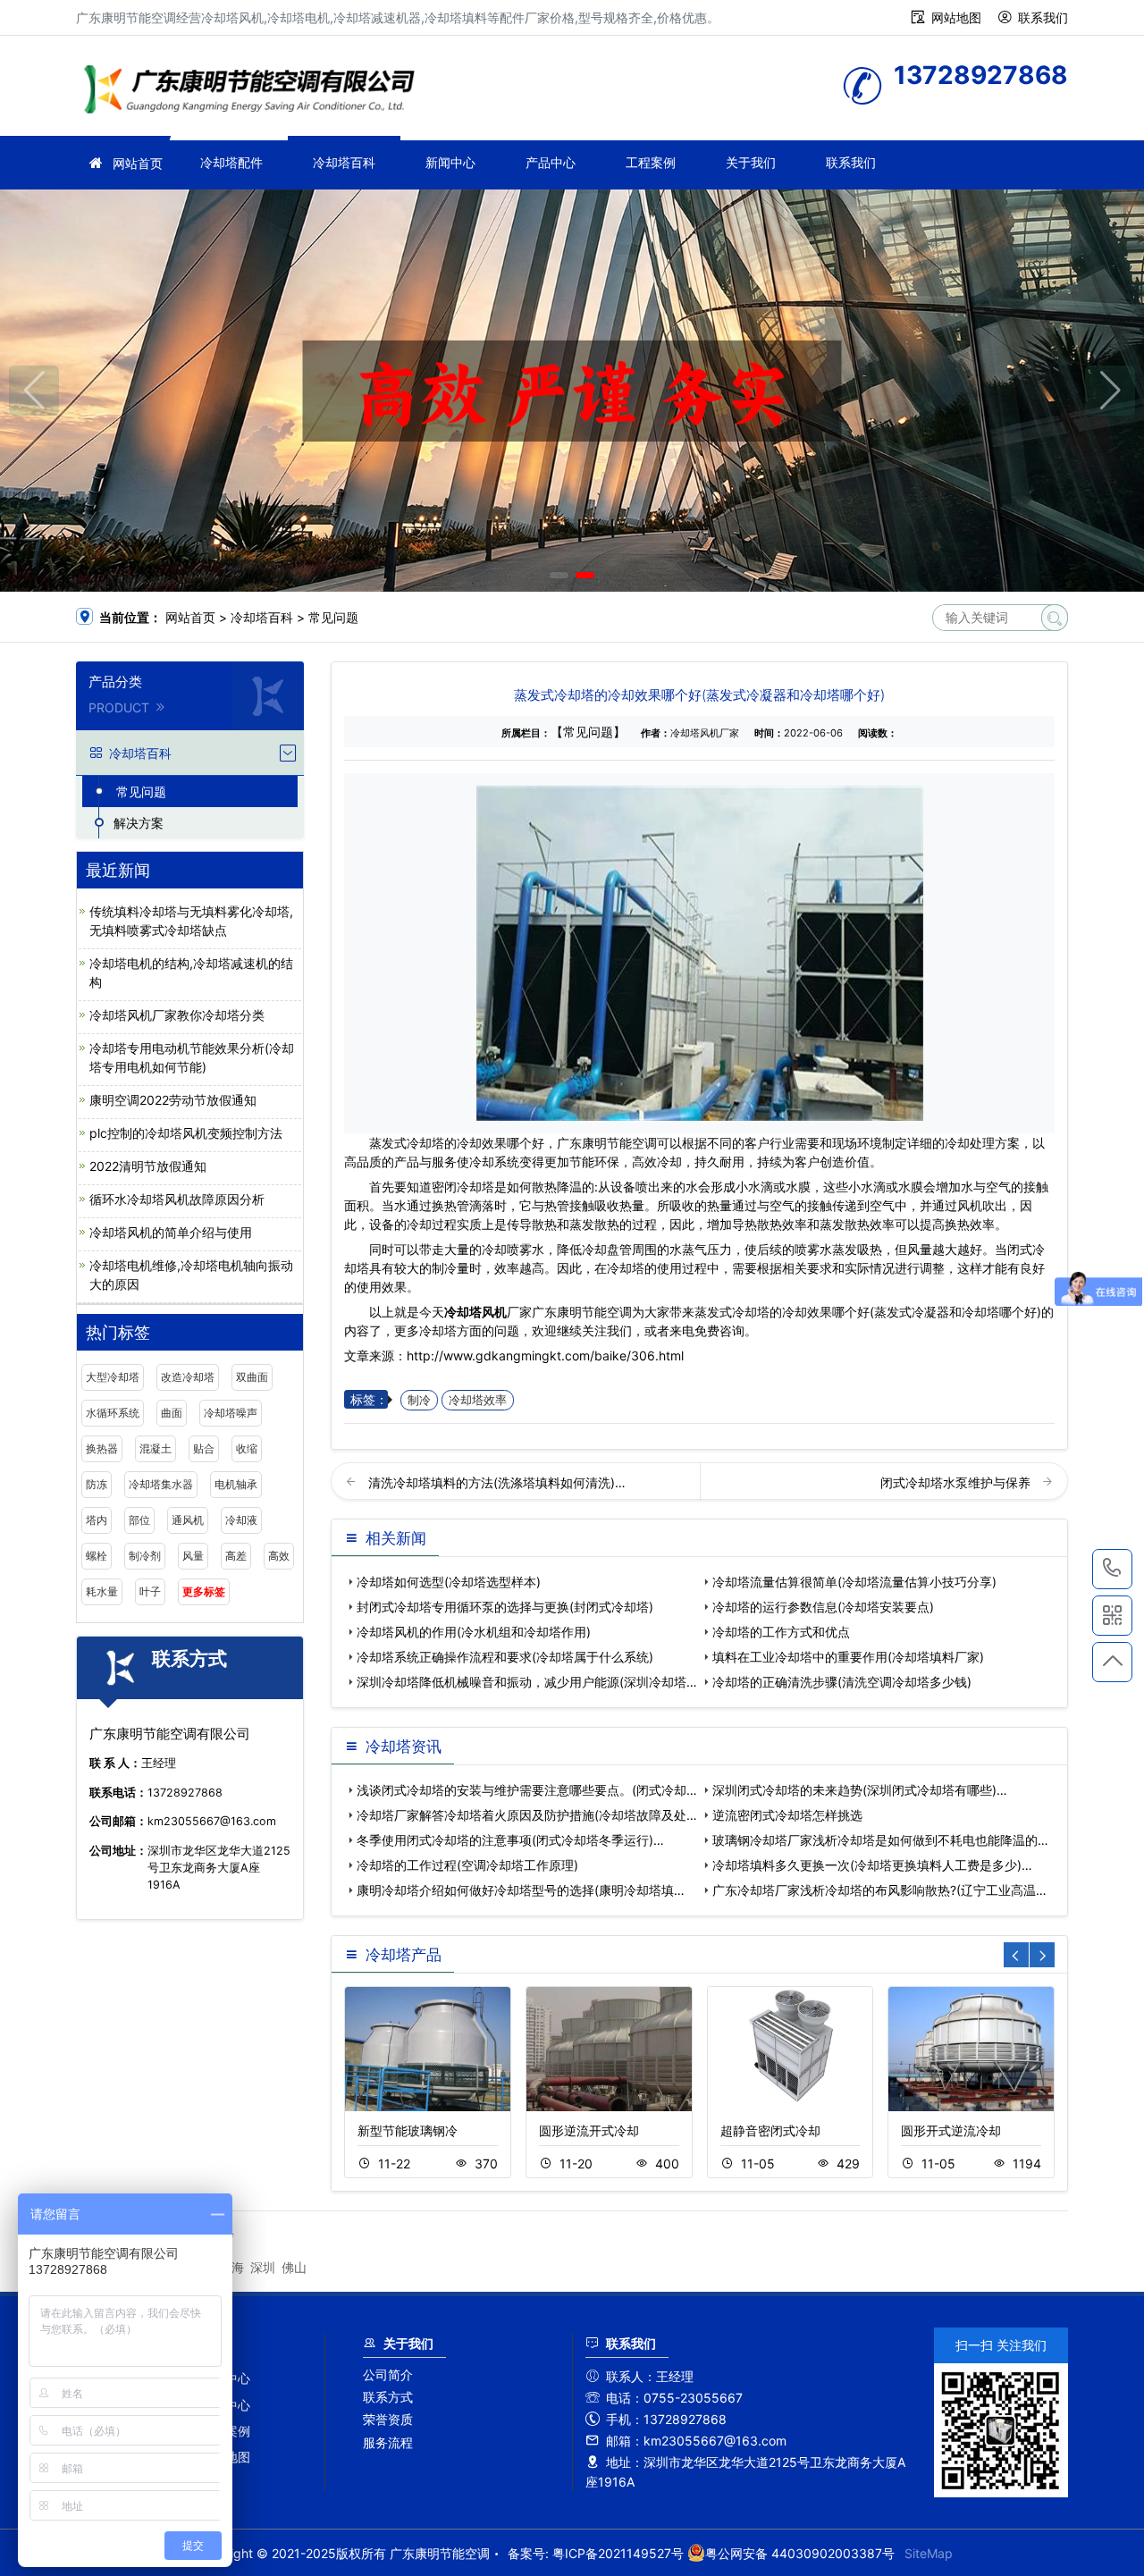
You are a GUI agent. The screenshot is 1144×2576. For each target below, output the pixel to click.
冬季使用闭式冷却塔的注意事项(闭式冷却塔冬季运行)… (510, 1840)
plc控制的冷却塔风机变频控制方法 (186, 1133)
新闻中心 (450, 162)
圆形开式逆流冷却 (951, 2130)
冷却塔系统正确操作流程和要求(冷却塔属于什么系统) (505, 1657)
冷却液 (241, 1520)
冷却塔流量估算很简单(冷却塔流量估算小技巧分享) (854, 1582)
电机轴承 (236, 1484)
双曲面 (252, 1377)
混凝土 (156, 1448)
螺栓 (97, 1556)
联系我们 (1043, 17)
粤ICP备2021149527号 (618, 2553)
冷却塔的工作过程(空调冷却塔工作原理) (467, 1865)
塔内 (97, 1520)
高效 (279, 1556)
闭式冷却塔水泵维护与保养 (957, 1482)
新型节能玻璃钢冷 (408, 2130)
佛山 (294, 2267)
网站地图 (956, 17)
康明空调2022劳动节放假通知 (173, 1100)
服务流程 (388, 2442)
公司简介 (388, 2374)
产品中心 (551, 162)
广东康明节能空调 (255, 92)
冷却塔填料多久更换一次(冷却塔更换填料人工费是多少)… (872, 1865)
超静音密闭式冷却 (770, 2130)
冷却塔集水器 (161, 1484)
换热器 (102, 1448)
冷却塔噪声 (231, 1413)
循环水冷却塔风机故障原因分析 (177, 1199)
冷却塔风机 (475, 1312)
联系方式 (388, 2397)
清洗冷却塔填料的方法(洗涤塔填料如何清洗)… (497, 1482)
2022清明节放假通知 (148, 1166)
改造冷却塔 (188, 1377)
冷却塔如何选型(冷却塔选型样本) (449, 1582)
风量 (193, 1556)
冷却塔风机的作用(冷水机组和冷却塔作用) (474, 1632)
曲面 (172, 1413)
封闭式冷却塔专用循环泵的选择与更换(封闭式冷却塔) (505, 1607)
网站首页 (138, 163)
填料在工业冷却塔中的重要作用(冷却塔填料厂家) (848, 1657)
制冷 (419, 1400)
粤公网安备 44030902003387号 (800, 2553)
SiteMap (929, 2553)
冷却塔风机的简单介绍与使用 (171, 1232)
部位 (139, 1520)
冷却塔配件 (231, 162)
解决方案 (139, 823)
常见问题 (333, 617)
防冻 (97, 1484)
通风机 (188, 1520)
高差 (236, 1556)
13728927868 (1112, 1569)
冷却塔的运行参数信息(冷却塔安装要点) (823, 1607)
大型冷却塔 (113, 1377)
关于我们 (751, 162)
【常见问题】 (588, 732)
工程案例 (651, 162)
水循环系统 (113, 1413)
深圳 (263, 2267)
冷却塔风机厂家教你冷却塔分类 (177, 1015)
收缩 (247, 1448)
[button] (559, 575)
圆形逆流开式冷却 (589, 2130)
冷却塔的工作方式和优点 (781, 1632)
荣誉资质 (388, 2419)
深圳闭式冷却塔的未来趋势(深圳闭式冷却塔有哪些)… (860, 1790)
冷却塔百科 (344, 162)
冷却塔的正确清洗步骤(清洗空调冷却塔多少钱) (842, 1682)
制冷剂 (145, 1556)
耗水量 (102, 1591)
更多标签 (204, 1591)
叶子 (150, 1591)
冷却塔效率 (478, 1400)
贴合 (204, 1448)
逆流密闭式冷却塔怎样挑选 (787, 1815)
